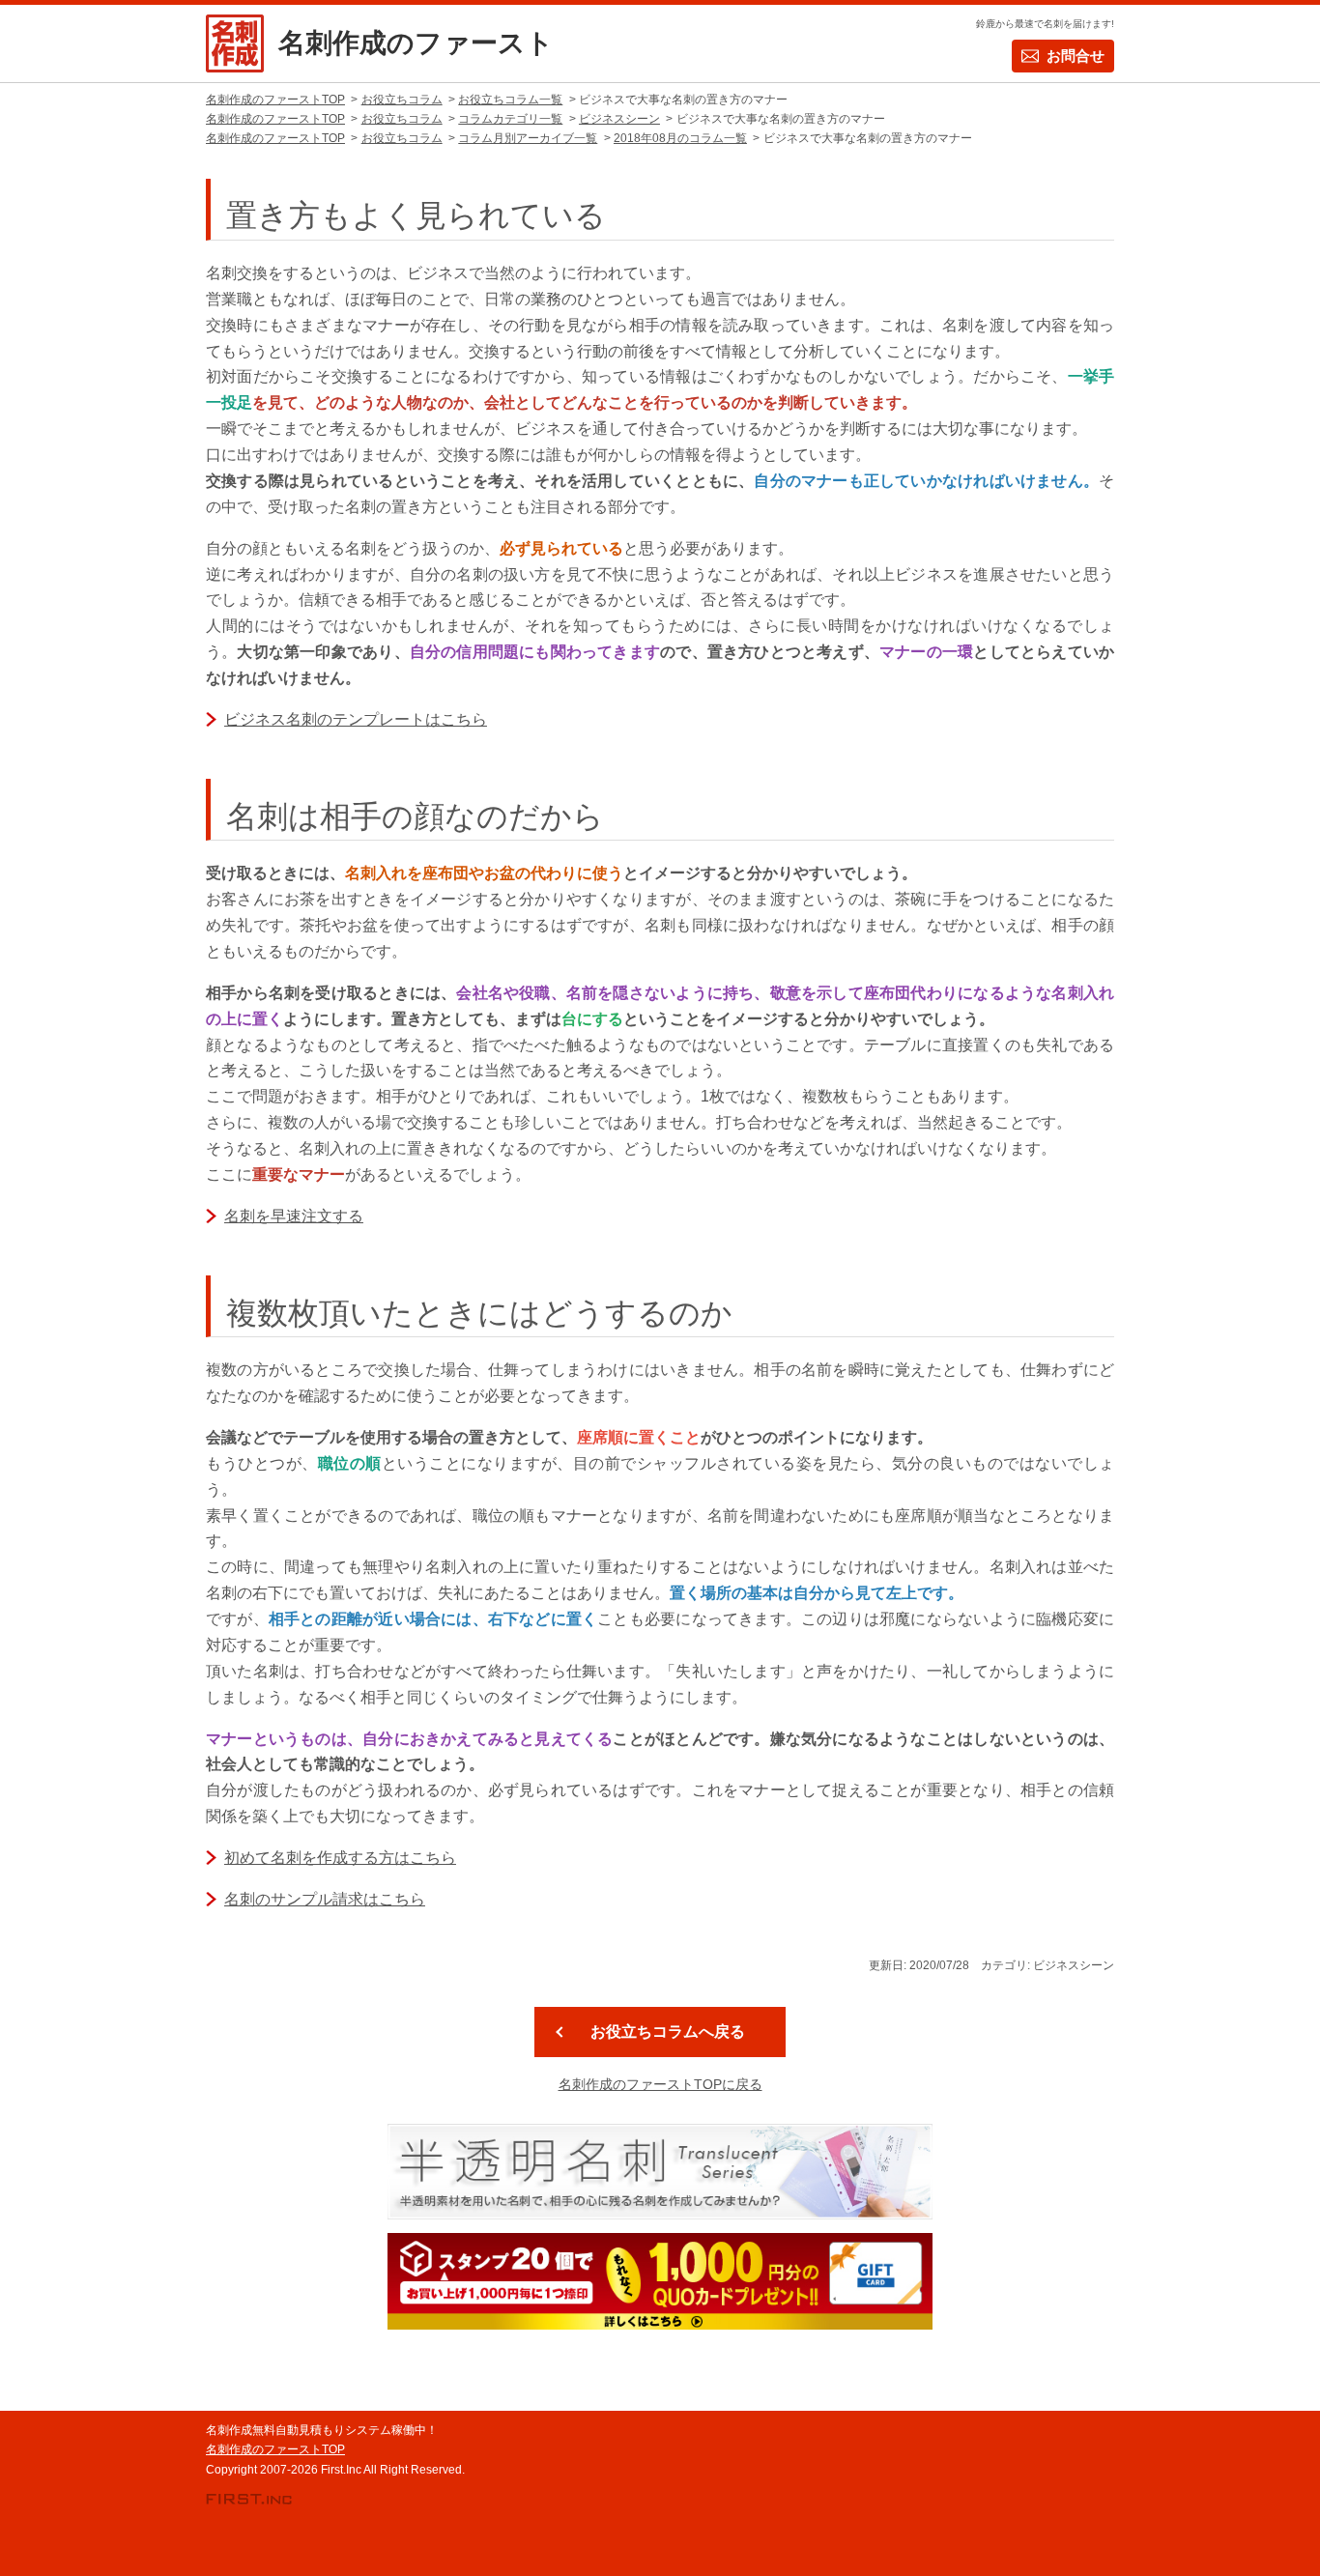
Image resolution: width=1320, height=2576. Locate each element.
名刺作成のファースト (416, 43)
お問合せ (1076, 56)
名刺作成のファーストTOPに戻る (660, 2084)
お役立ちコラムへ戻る (668, 2031)
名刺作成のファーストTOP (275, 2449)
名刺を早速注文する (294, 1216)
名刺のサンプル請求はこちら (325, 1899)
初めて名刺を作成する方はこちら (340, 1858)
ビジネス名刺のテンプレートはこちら (356, 719)
